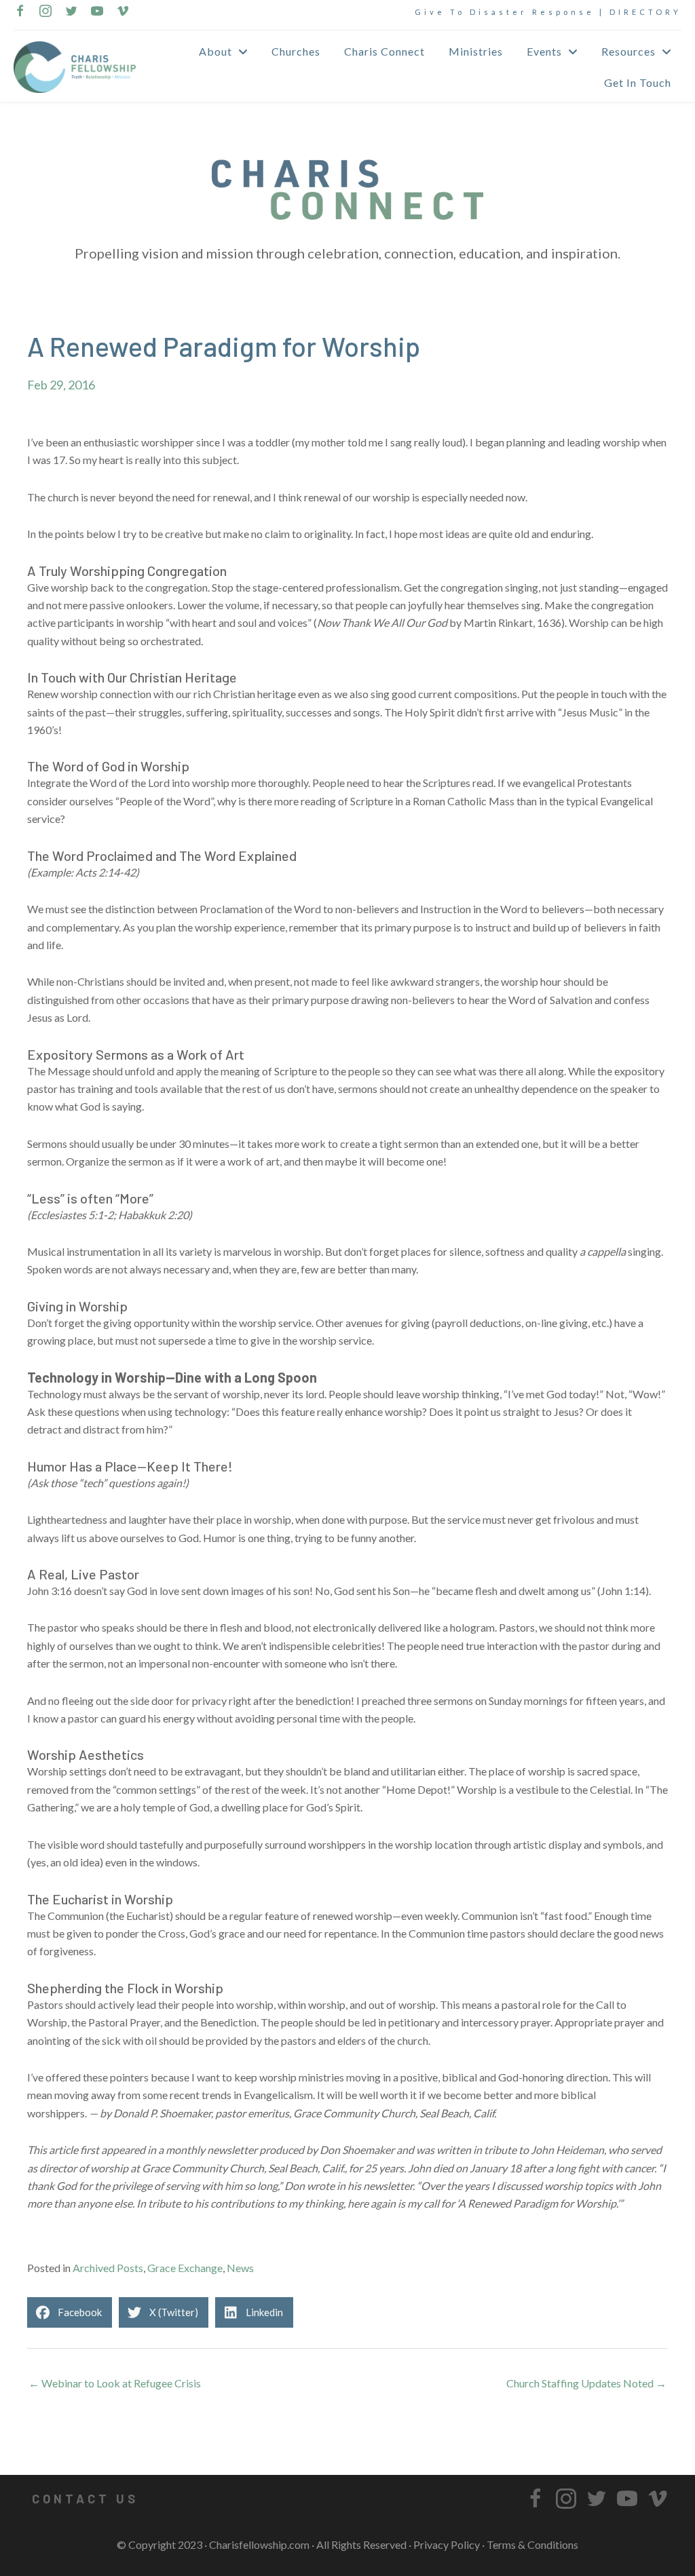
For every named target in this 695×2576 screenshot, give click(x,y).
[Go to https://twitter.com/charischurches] (71, 12)
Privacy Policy (447, 2544)
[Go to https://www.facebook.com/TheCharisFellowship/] (20, 12)
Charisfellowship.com (259, 2544)
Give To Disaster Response (505, 12)
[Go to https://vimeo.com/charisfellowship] (123, 12)
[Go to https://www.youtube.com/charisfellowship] (97, 12)
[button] (85, 2499)
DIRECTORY (645, 12)
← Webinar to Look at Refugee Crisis (115, 2383)
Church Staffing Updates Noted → (586, 2383)
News (240, 2268)
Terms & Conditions (532, 2544)
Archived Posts (108, 2268)
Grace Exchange (185, 2268)
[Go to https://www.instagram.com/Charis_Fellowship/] (45, 12)
